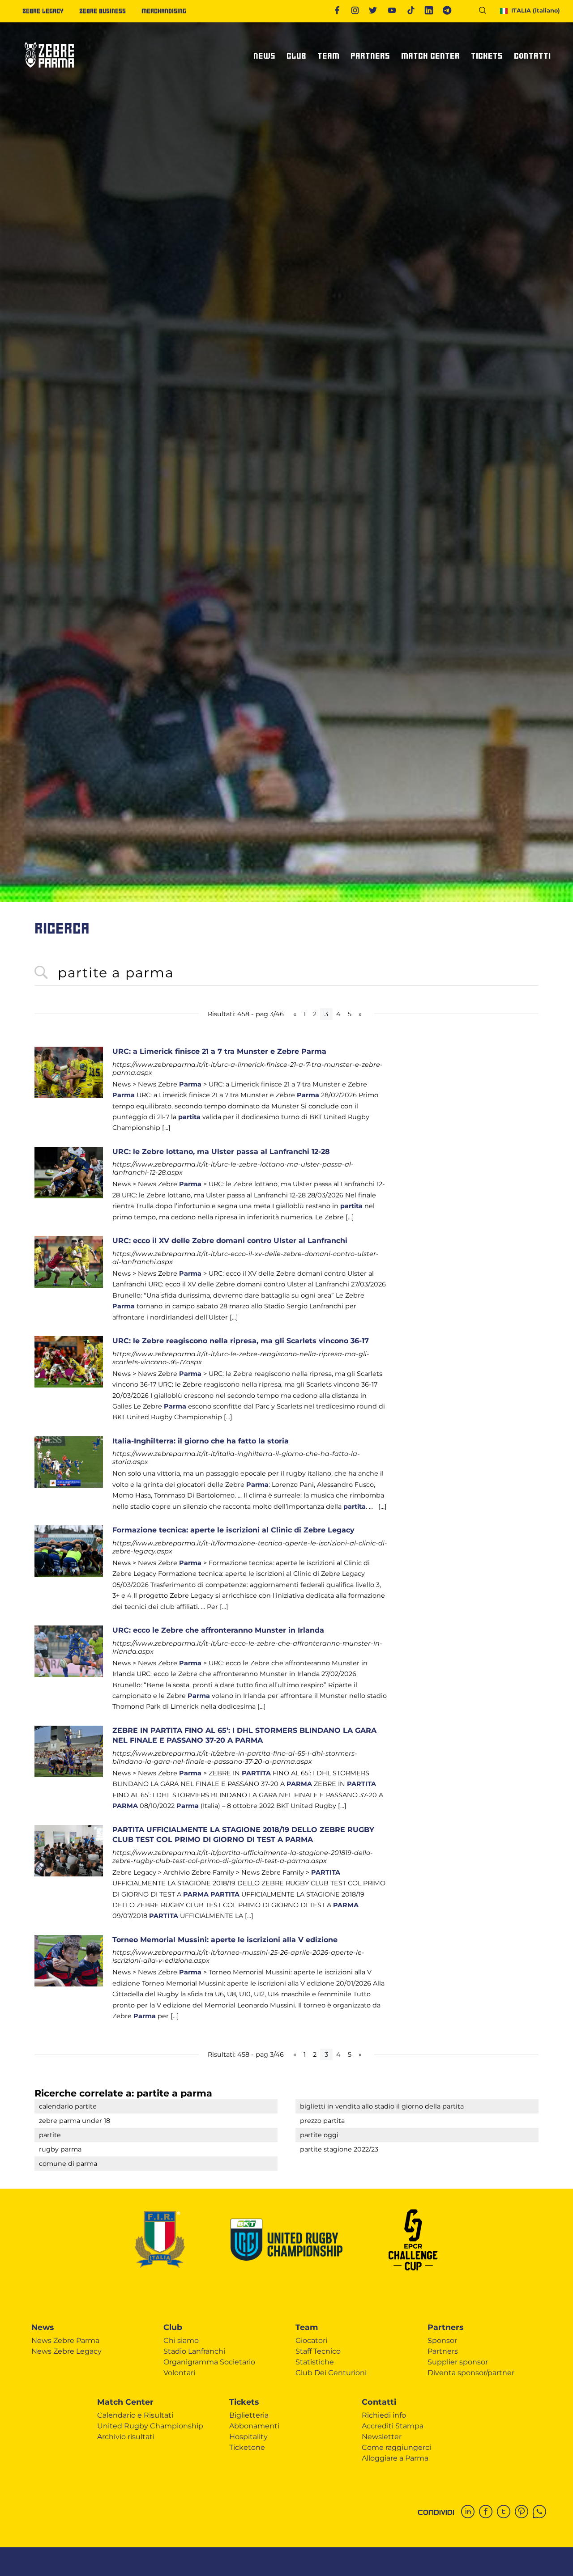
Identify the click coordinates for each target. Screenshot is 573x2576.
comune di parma (68, 2164)
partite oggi (319, 2135)
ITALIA (536, 11)
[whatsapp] (542, 2512)
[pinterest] (524, 2512)
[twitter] (506, 2512)
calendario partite (68, 2106)
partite (50, 2135)
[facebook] (488, 2512)
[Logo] (49, 71)
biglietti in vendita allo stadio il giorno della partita (382, 2106)
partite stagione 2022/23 (339, 2149)
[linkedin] (470, 2512)
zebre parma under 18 (75, 2121)
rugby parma (60, 2149)
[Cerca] (486, 12)
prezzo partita (322, 2121)
